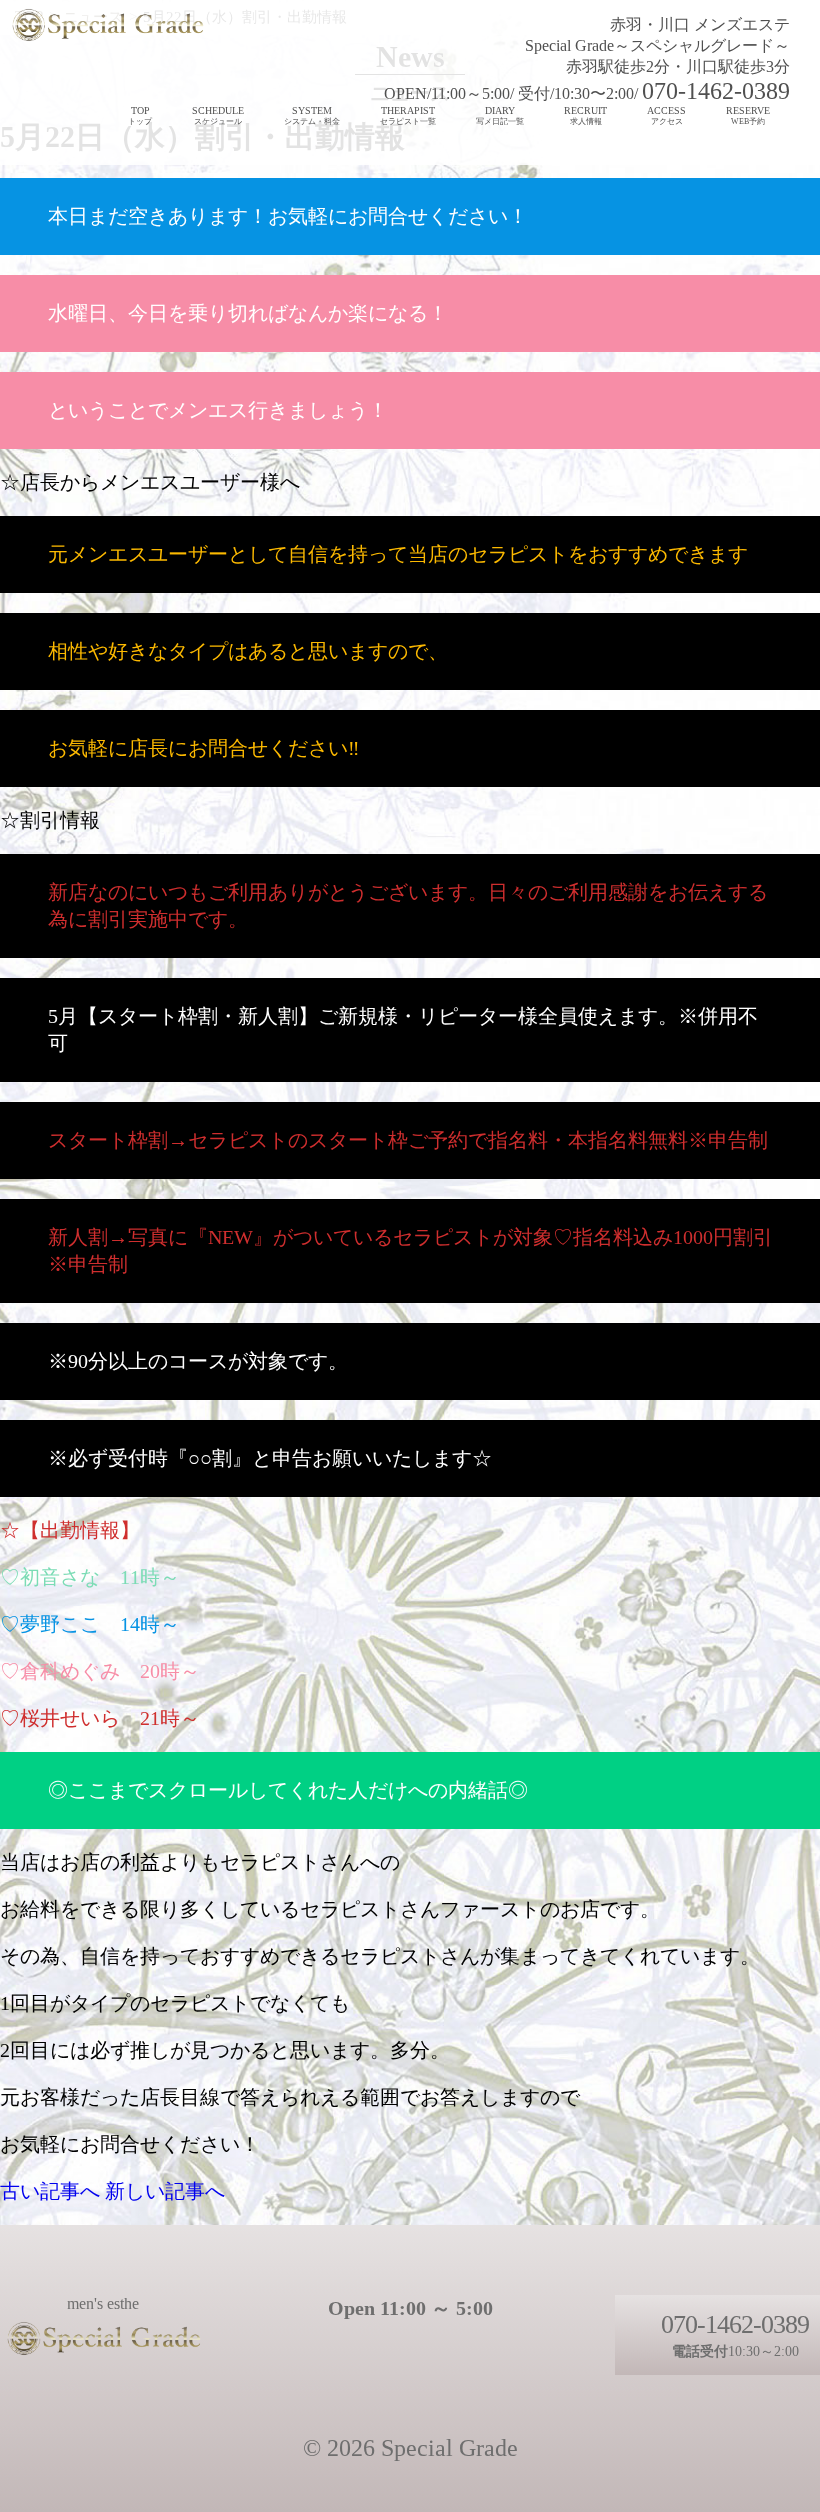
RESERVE (748, 115)
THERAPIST (408, 115)
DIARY (500, 115)
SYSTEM (312, 115)
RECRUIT (585, 115)
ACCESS (666, 115)
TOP (140, 115)
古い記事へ (50, 2191)
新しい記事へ (165, 2191)
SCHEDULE (218, 115)
